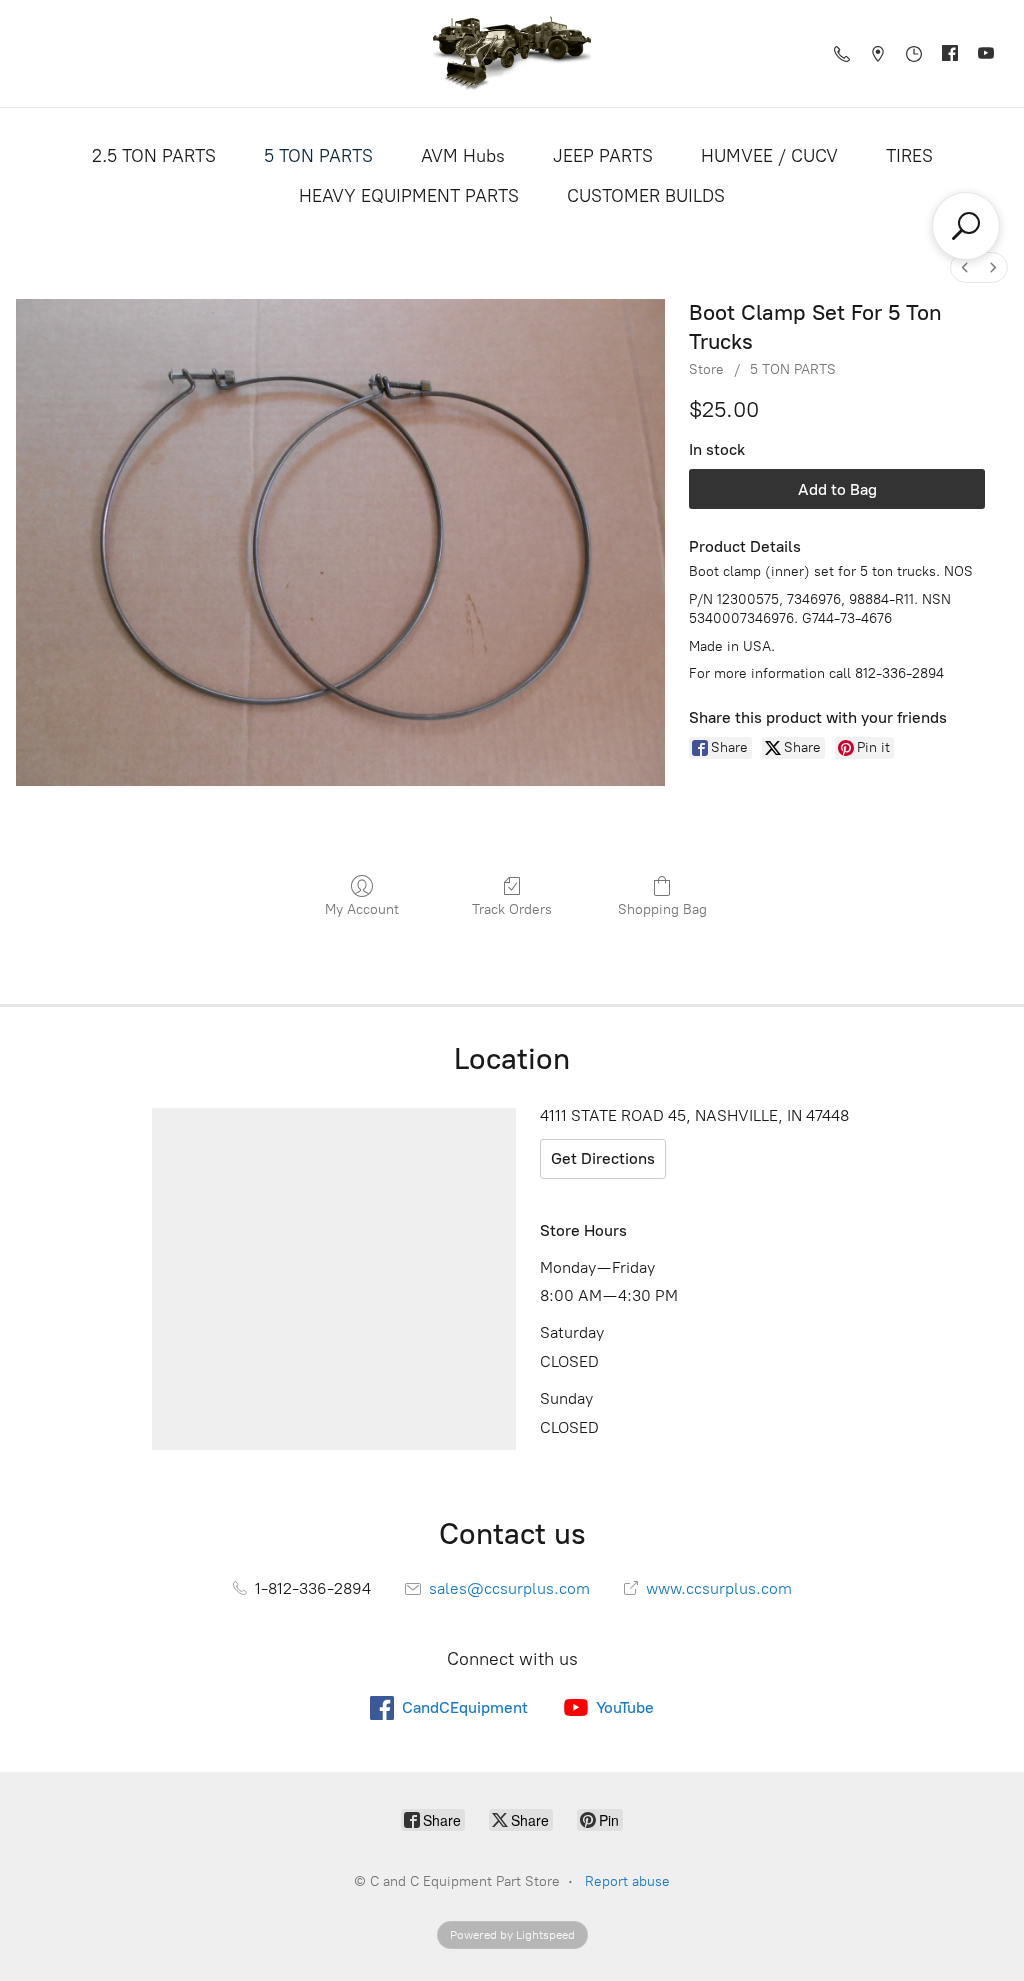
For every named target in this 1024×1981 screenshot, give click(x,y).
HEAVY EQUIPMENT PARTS (409, 196)
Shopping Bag (662, 909)
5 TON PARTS (318, 156)
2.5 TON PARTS (154, 156)
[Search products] (966, 226)
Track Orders (512, 909)
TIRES (909, 156)
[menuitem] (965, 267)
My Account (362, 909)
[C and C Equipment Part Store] (512, 53)
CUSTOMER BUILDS (646, 196)
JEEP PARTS (603, 156)
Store (706, 369)
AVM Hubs (463, 156)
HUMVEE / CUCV (769, 156)
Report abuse (627, 1881)
